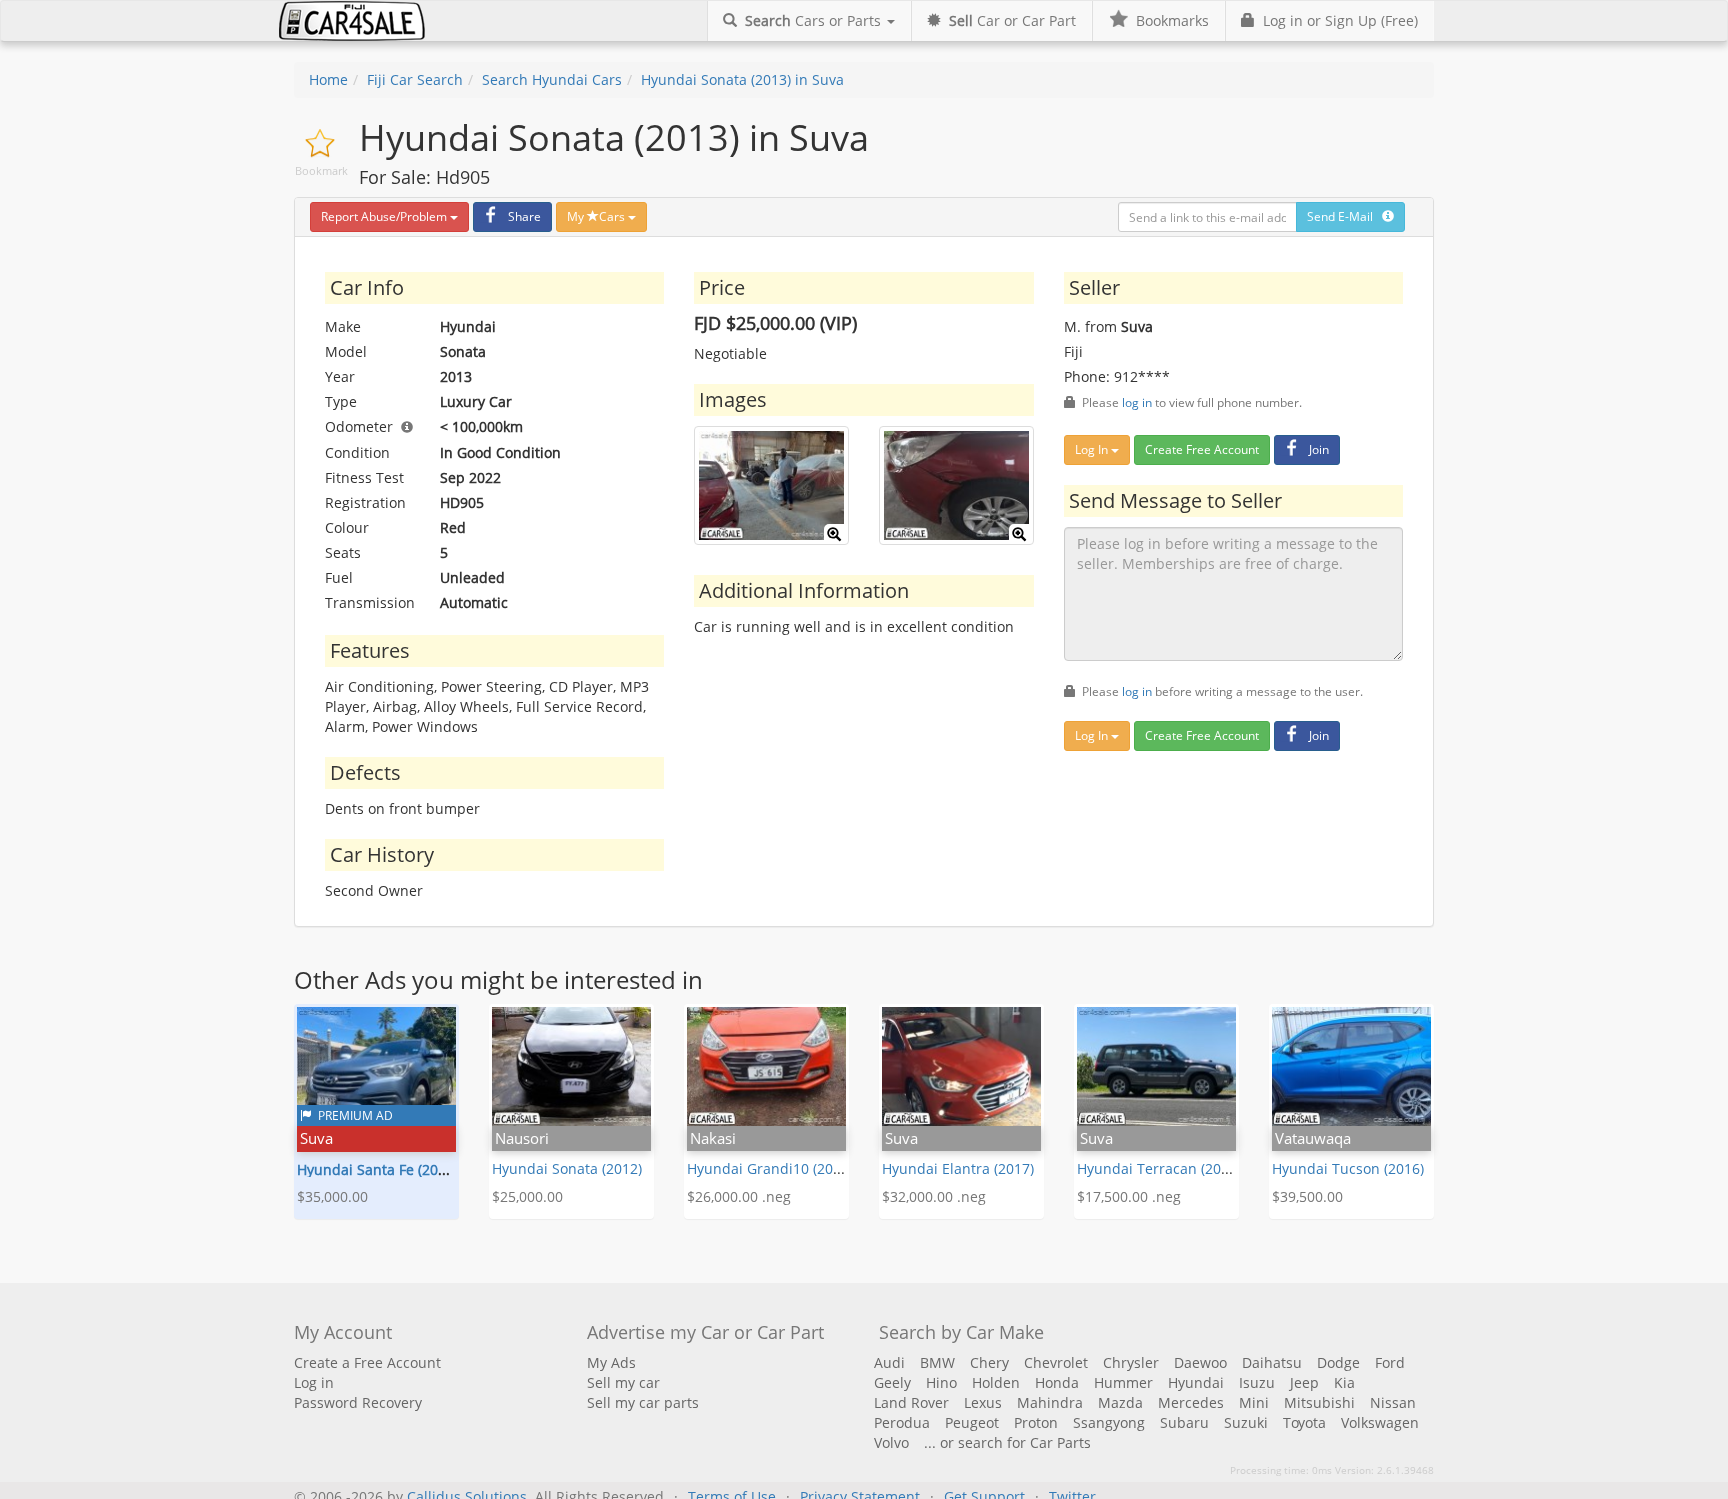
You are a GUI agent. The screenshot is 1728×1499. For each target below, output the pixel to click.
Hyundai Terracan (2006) (1159, 1168)
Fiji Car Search (415, 79)
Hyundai (1196, 1382)
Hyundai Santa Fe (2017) (377, 1169)
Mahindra (1050, 1402)
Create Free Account (1202, 449)
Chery (989, 1362)
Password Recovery (358, 1402)
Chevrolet (1056, 1362)
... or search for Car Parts (1007, 1442)
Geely (892, 1382)
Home (328, 79)
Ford (1390, 1362)
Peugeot (972, 1422)
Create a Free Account (367, 1362)
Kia (1344, 1382)
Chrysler (1131, 1362)
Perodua (902, 1422)
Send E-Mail (1344, 216)
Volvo (891, 1442)
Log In (1093, 449)
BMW (937, 1362)
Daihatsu (1272, 1362)
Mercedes (1191, 1402)
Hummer (1123, 1382)
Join (1319, 449)
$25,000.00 (527, 1196)
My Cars (597, 216)
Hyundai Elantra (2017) (958, 1168)
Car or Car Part (1012, 20)
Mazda (1120, 1402)
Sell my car (623, 1382)
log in (1137, 402)
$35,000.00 (332, 1196)
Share (524, 216)
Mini (1254, 1402)
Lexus (983, 1402)
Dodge (1338, 1362)
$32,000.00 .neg (934, 1196)
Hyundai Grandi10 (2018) (770, 1168)
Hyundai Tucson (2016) (1348, 1168)
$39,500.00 (1307, 1196)
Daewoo (1200, 1362)
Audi (889, 1362)
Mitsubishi (1319, 1402)
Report (384, 216)
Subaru (1184, 1422)
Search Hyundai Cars (552, 79)
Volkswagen (1380, 1422)
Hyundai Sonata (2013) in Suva (742, 79)
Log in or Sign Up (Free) (1336, 20)
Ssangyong (1109, 1422)
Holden (996, 1382)
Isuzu (1257, 1382)
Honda (1057, 1382)
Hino (941, 1382)
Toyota (1304, 1422)
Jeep (1304, 1382)
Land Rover (911, 1402)
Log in (314, 1382)
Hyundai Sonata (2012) (567, 1168)
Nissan (1393, 1402)
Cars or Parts (815, 20)
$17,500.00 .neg (1129, 1196)
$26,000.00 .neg (739, 1196)
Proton (1036, 1422)
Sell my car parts (643, 1402)
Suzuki (1246, 1422)
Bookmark (321, 170)
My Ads (611, 1362)
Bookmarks (1168, 20)
